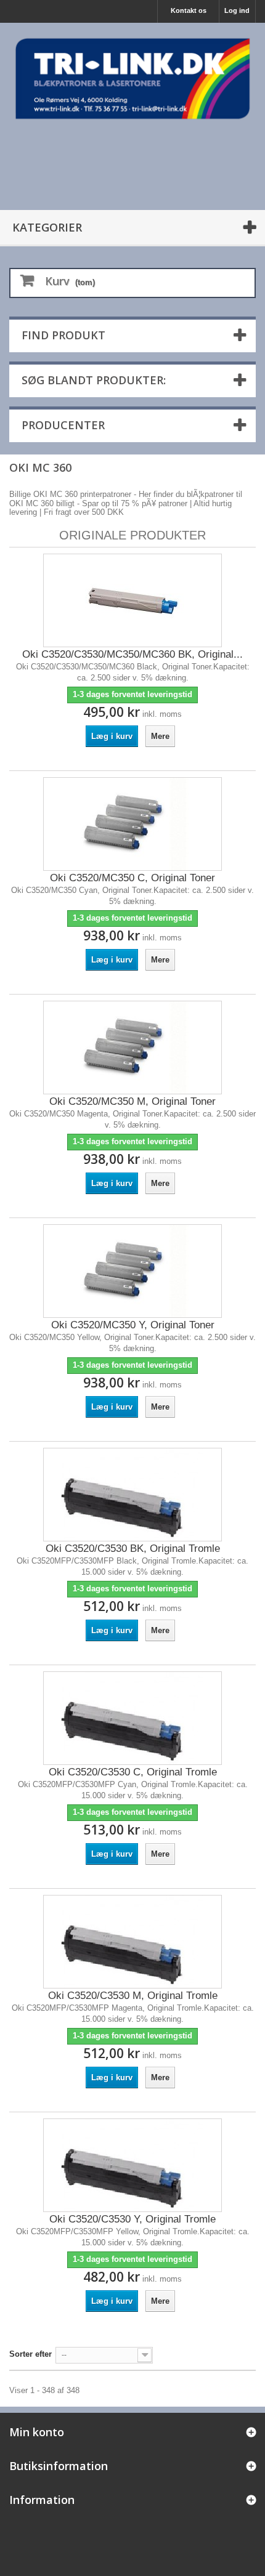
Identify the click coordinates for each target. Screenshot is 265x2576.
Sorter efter (31, 2354)
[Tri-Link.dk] (132, 79)
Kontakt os (189, 10)
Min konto (37, 2432)
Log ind (237, 10)
